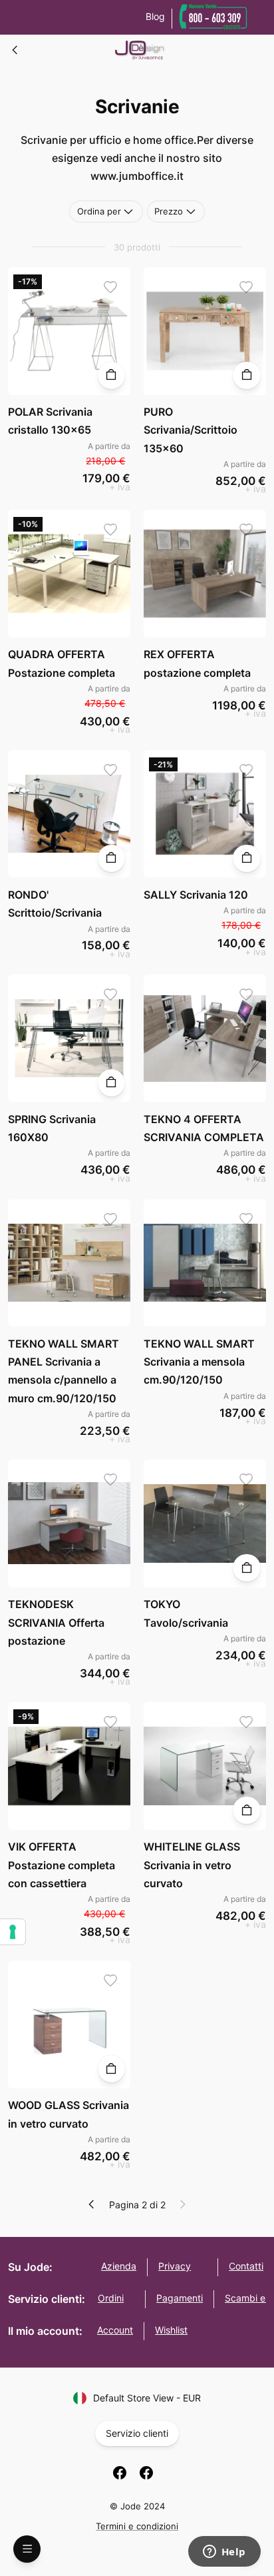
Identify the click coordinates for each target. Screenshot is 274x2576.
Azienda (119, 2266)
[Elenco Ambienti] (15, 50)
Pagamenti (180, 2298)
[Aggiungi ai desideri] (111, 287)
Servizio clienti (137, 2433)
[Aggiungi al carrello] (111, 375)
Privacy (175, 2266)
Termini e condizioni (137, 2526)
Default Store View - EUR (147, 2398)
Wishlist (171, 2330)
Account (115, 2330)
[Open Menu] (27, 2549)
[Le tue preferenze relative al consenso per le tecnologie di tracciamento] (13, 1932)
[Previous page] (92, 2204)
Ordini (111, 2298)
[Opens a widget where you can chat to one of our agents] (224, 2553)
